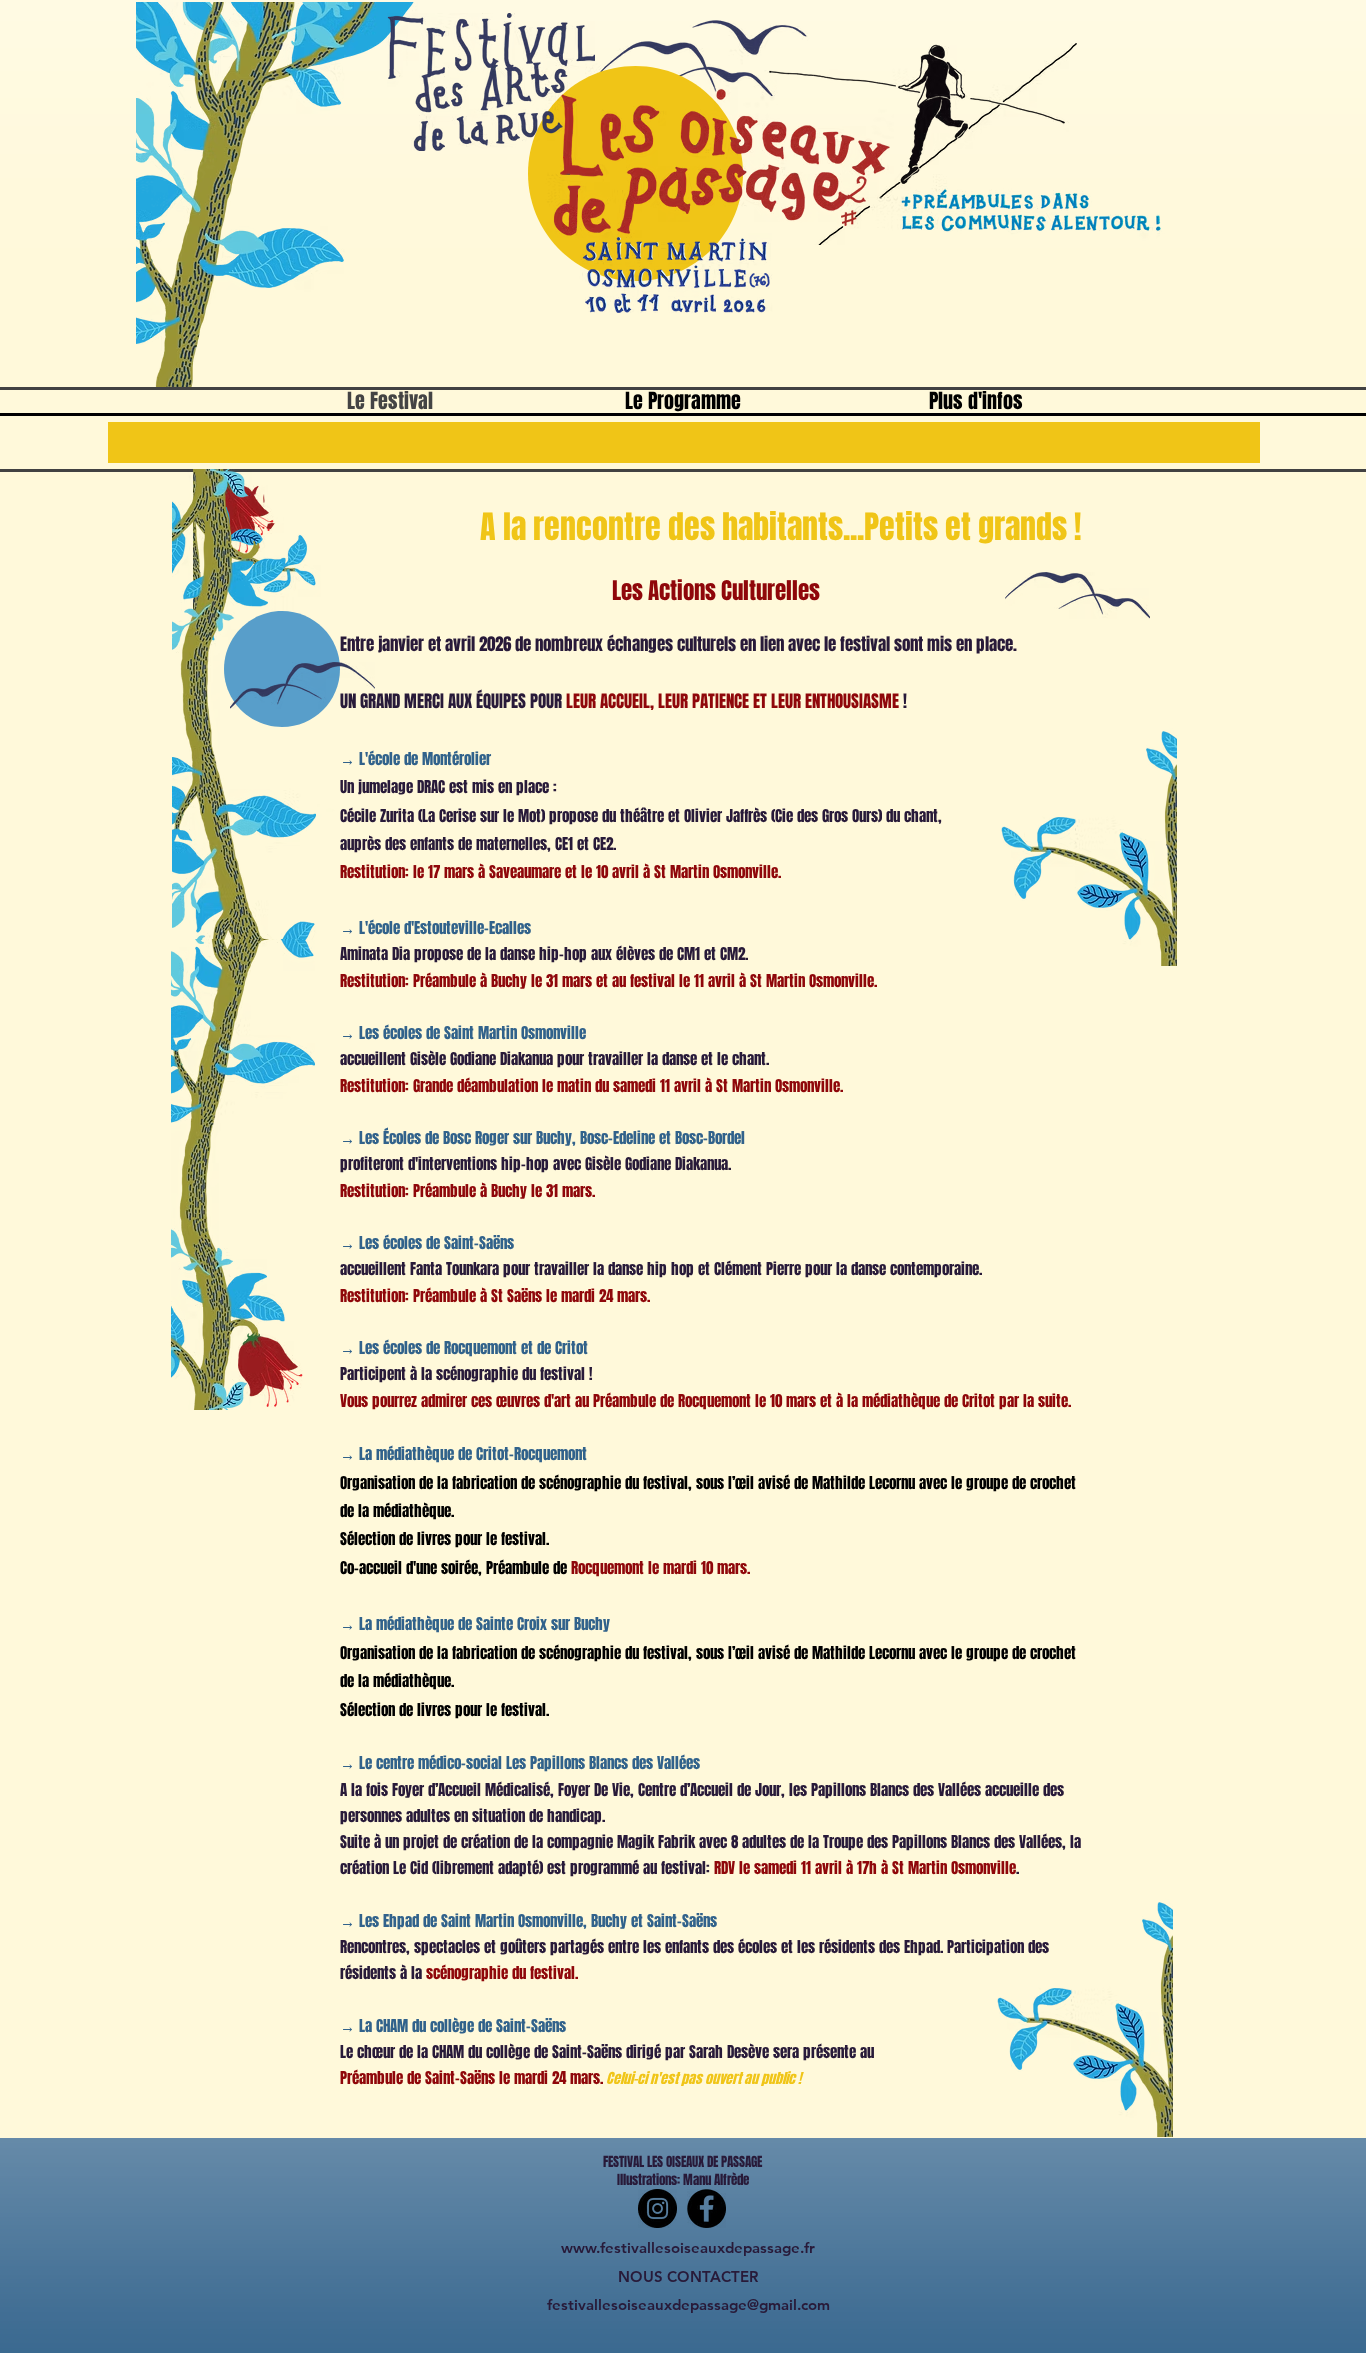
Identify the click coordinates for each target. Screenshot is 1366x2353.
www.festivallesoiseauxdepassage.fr (688, 2247)
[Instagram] (657, 2208)
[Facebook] (706, 2208)
